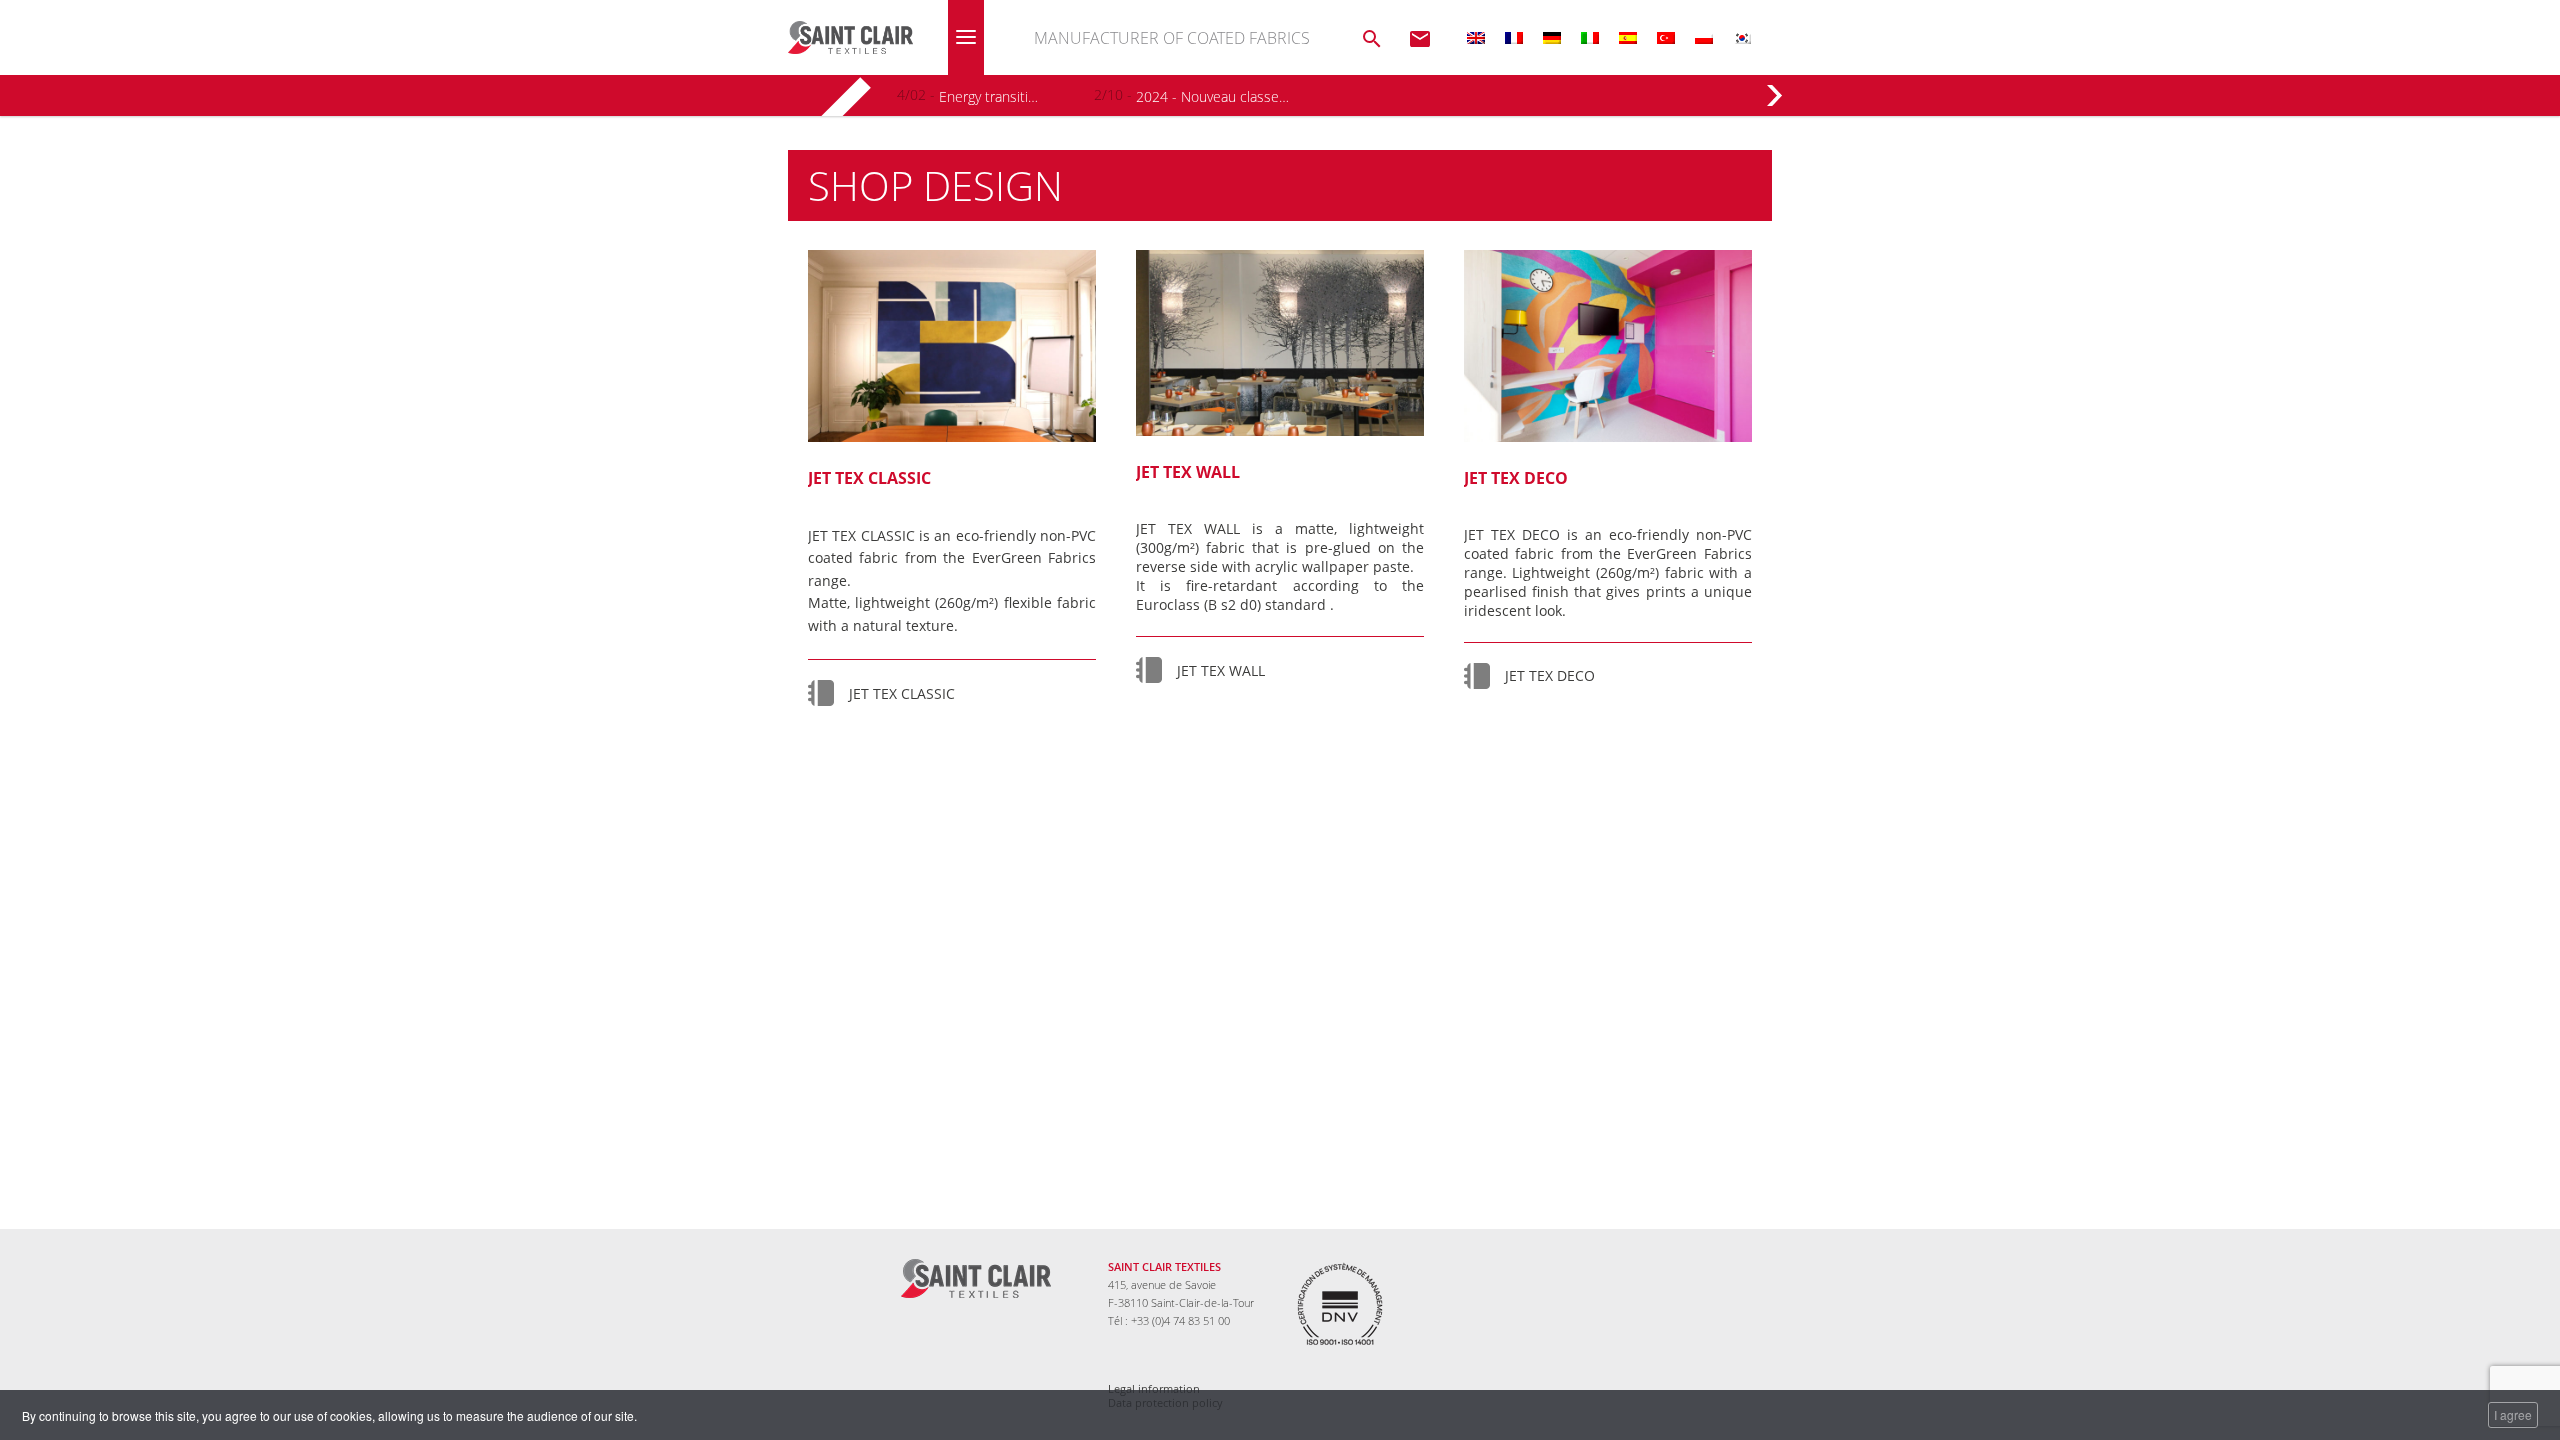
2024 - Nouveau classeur (1212, 96)
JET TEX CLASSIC (902, 693)
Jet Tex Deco (1516, 478)
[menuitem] (1476, 37)
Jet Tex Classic (869, 478)
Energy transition (990, 96)
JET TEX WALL (1221, 670)
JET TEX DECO (1550, 675)
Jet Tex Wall (1188, 472)
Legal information (1154, 1389)
